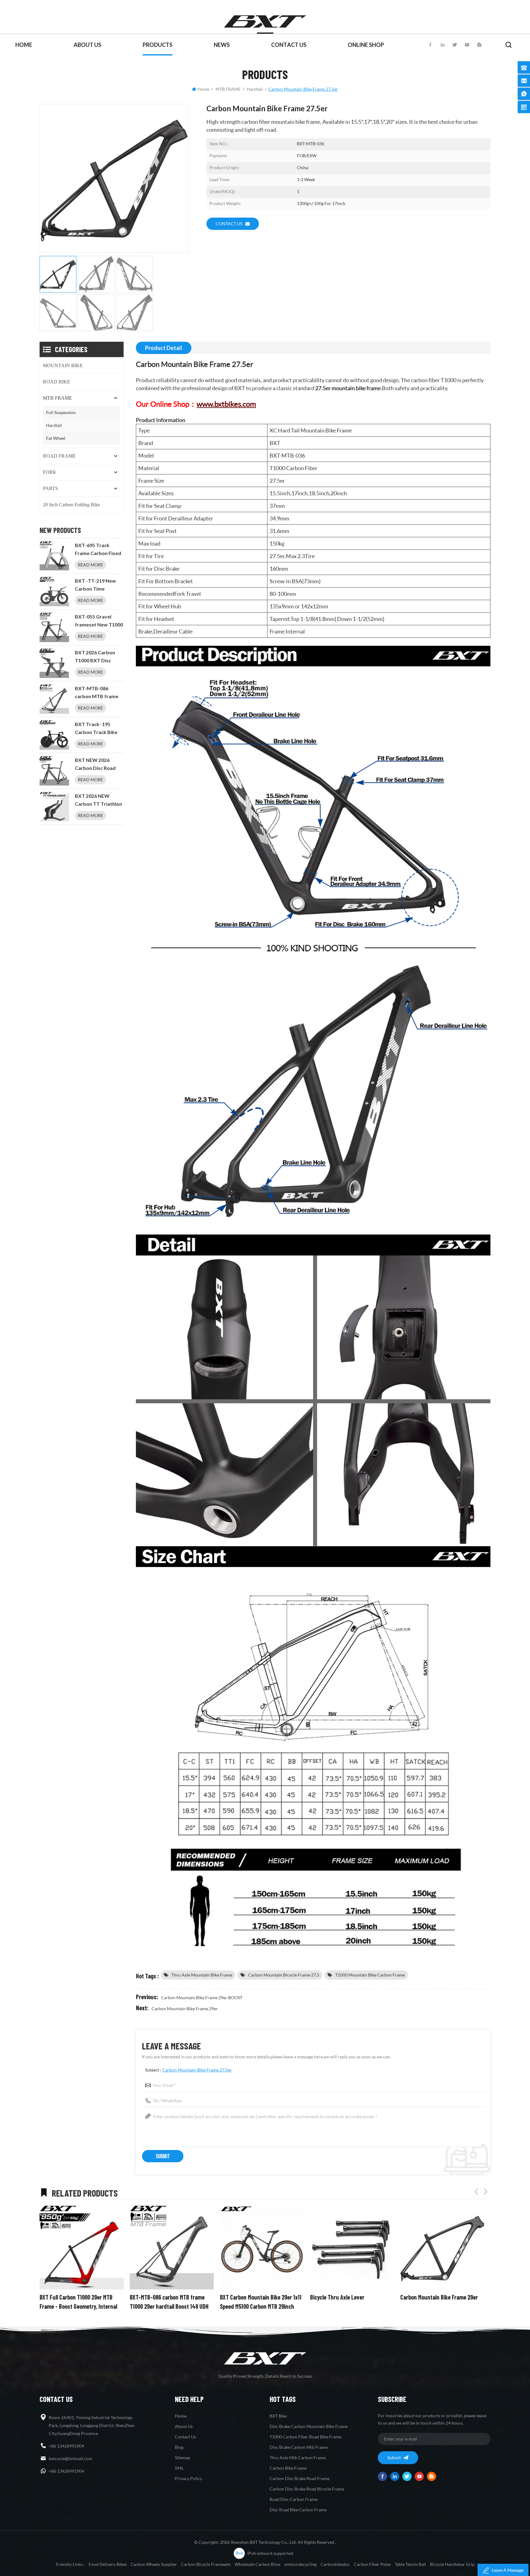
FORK (50, 472)
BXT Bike (278, 2416)
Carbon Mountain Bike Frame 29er (185, 2009)
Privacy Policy (188, 2478)
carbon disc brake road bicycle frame (307, 2489)
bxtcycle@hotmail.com (71, 2458)
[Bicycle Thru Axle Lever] (262, 2247)
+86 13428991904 (66, 2446)
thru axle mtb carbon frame (298, 2458)
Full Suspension (61, 412)
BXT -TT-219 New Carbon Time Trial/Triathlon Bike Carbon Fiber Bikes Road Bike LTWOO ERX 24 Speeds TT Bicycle (97, 585)
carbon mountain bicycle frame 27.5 (284, 1975)
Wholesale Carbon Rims (257, 2564)
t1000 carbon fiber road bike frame (305, 2437)
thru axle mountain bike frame (202, 1975)
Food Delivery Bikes (108, 2564)
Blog (179, 2447)
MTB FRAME (228, 89)
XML (179, 2468)
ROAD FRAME (59, 456)
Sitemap (182, 2458)
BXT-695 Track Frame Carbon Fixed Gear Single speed (98, 550)
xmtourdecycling (300, 2564)
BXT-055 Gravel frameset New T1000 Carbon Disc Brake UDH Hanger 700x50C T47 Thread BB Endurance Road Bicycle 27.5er (99, 621)
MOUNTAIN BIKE (63, 365)
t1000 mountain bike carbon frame (370, 1975)
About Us (87, 45)
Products (157, 45)
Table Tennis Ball (410, 2564)
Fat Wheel (56, 438)
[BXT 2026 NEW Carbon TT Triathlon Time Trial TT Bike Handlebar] (54, 807)
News (222, 45)
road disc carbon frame (294, 2499)
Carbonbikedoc (335, 2564)
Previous (476, 2192)
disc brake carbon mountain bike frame (309, 2426)
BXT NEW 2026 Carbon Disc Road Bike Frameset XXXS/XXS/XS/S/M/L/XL (99, 765)
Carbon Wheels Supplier (154, 2564)
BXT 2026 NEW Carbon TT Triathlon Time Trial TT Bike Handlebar (98, 801)
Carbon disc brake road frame (300, 2478)
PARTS (50, 488)
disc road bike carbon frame (298, 2510)
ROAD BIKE (57, 382)
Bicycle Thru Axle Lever (247, 2297)
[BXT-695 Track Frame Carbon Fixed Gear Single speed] (54, 556)
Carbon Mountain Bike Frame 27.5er (197, 2070)
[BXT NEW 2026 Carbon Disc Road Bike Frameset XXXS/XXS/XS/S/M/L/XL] (54, 771)
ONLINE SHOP (366, 45)
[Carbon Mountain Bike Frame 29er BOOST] (442, 2247)
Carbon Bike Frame (288, 2468)
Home (24, 45)
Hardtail (255, 89)
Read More (90, 565)
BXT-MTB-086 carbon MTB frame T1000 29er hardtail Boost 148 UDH (97, 693)
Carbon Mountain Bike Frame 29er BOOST (202, 1998)
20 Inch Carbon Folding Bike (71, 505)
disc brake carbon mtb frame (299, 2447)
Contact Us (289, 45)
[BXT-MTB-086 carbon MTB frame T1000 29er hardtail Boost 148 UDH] (54, 699)
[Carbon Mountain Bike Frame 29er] (352, 2247)
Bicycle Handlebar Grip (452, 2564)
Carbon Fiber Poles (372, 2564)
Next (486, 2192)
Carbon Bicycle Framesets (206, 2564)
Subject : (188, 2070)
